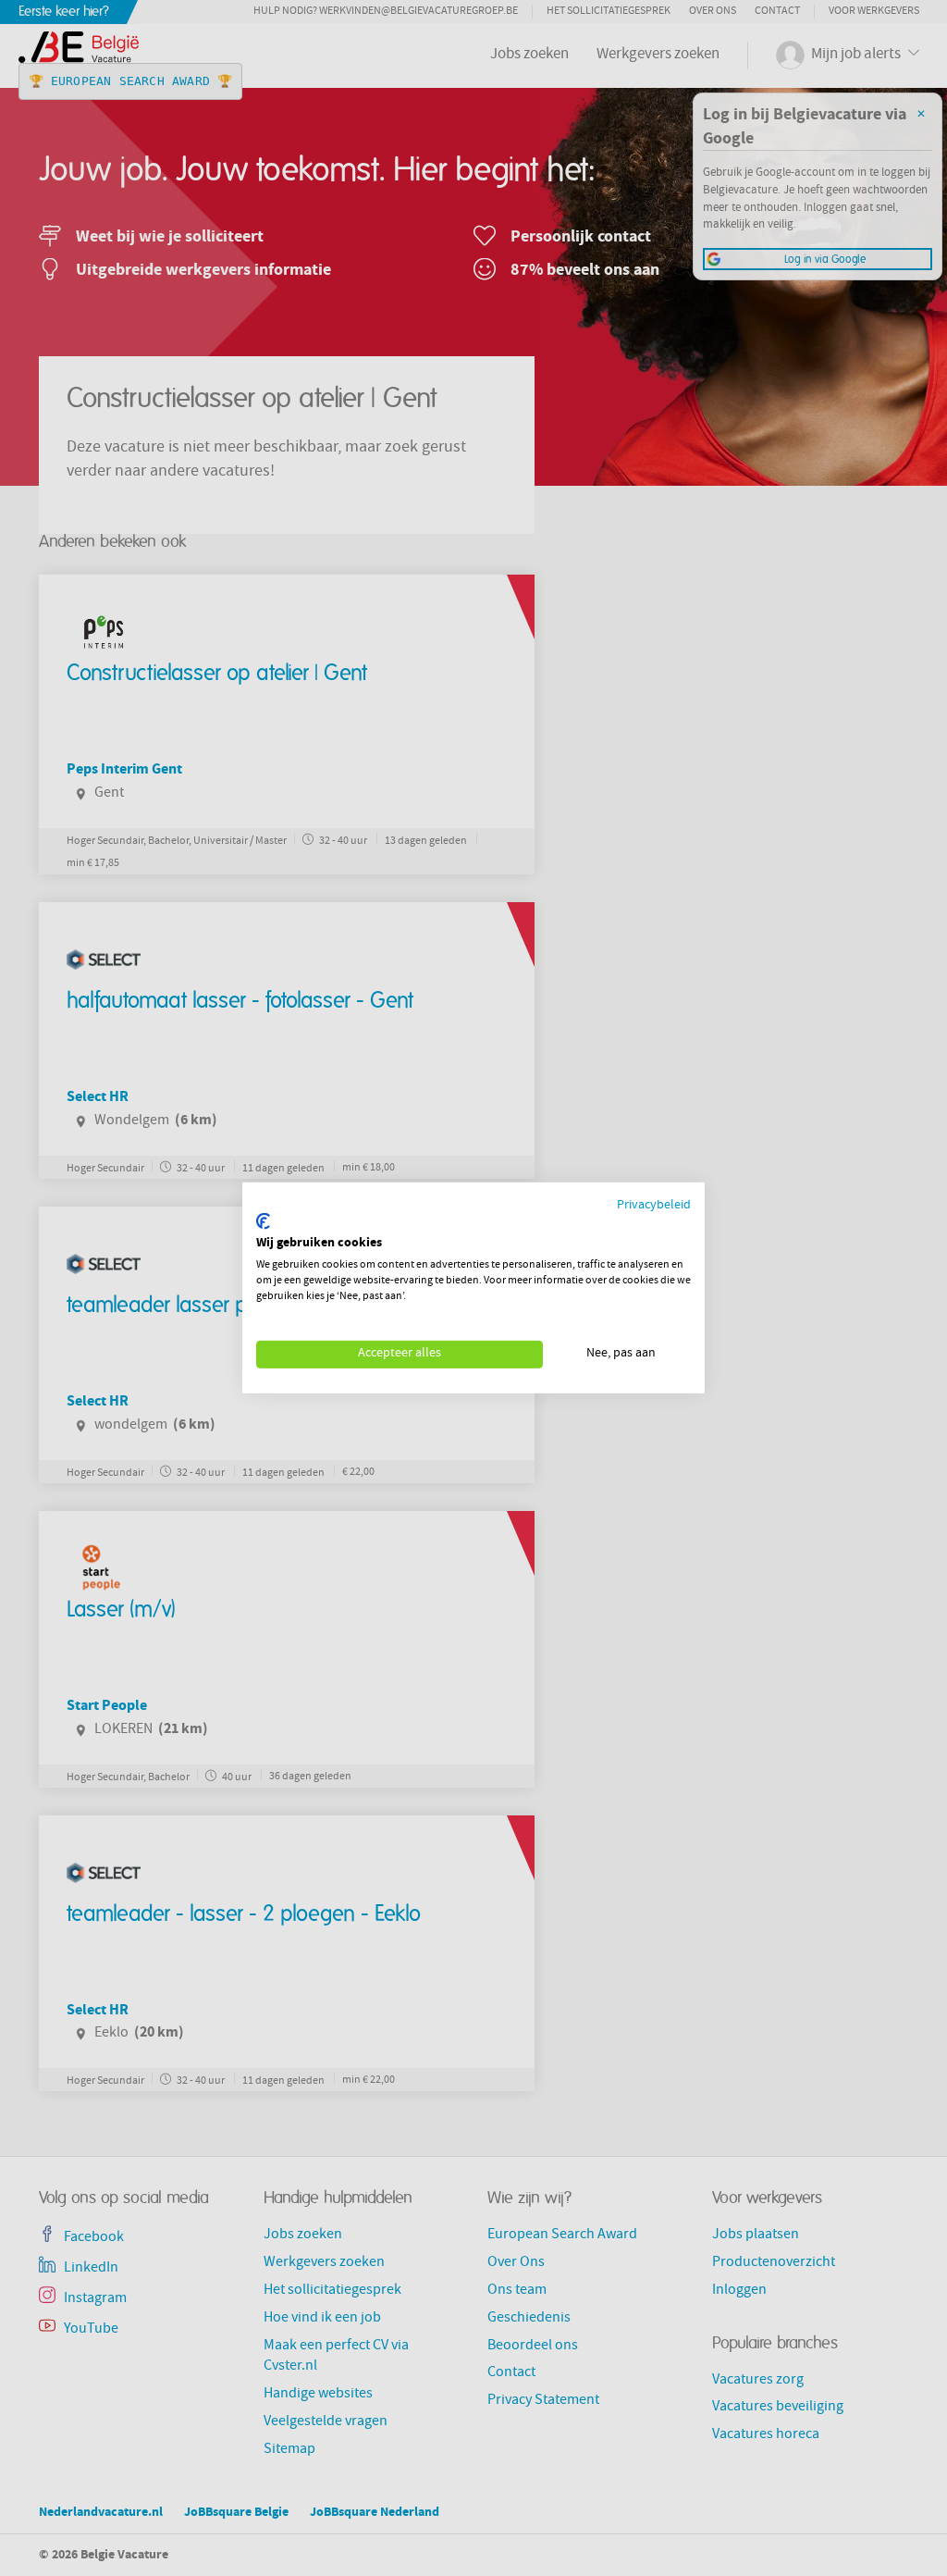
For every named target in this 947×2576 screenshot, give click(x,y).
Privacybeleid (654, 1206)
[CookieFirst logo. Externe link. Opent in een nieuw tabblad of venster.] (263, 1221)
